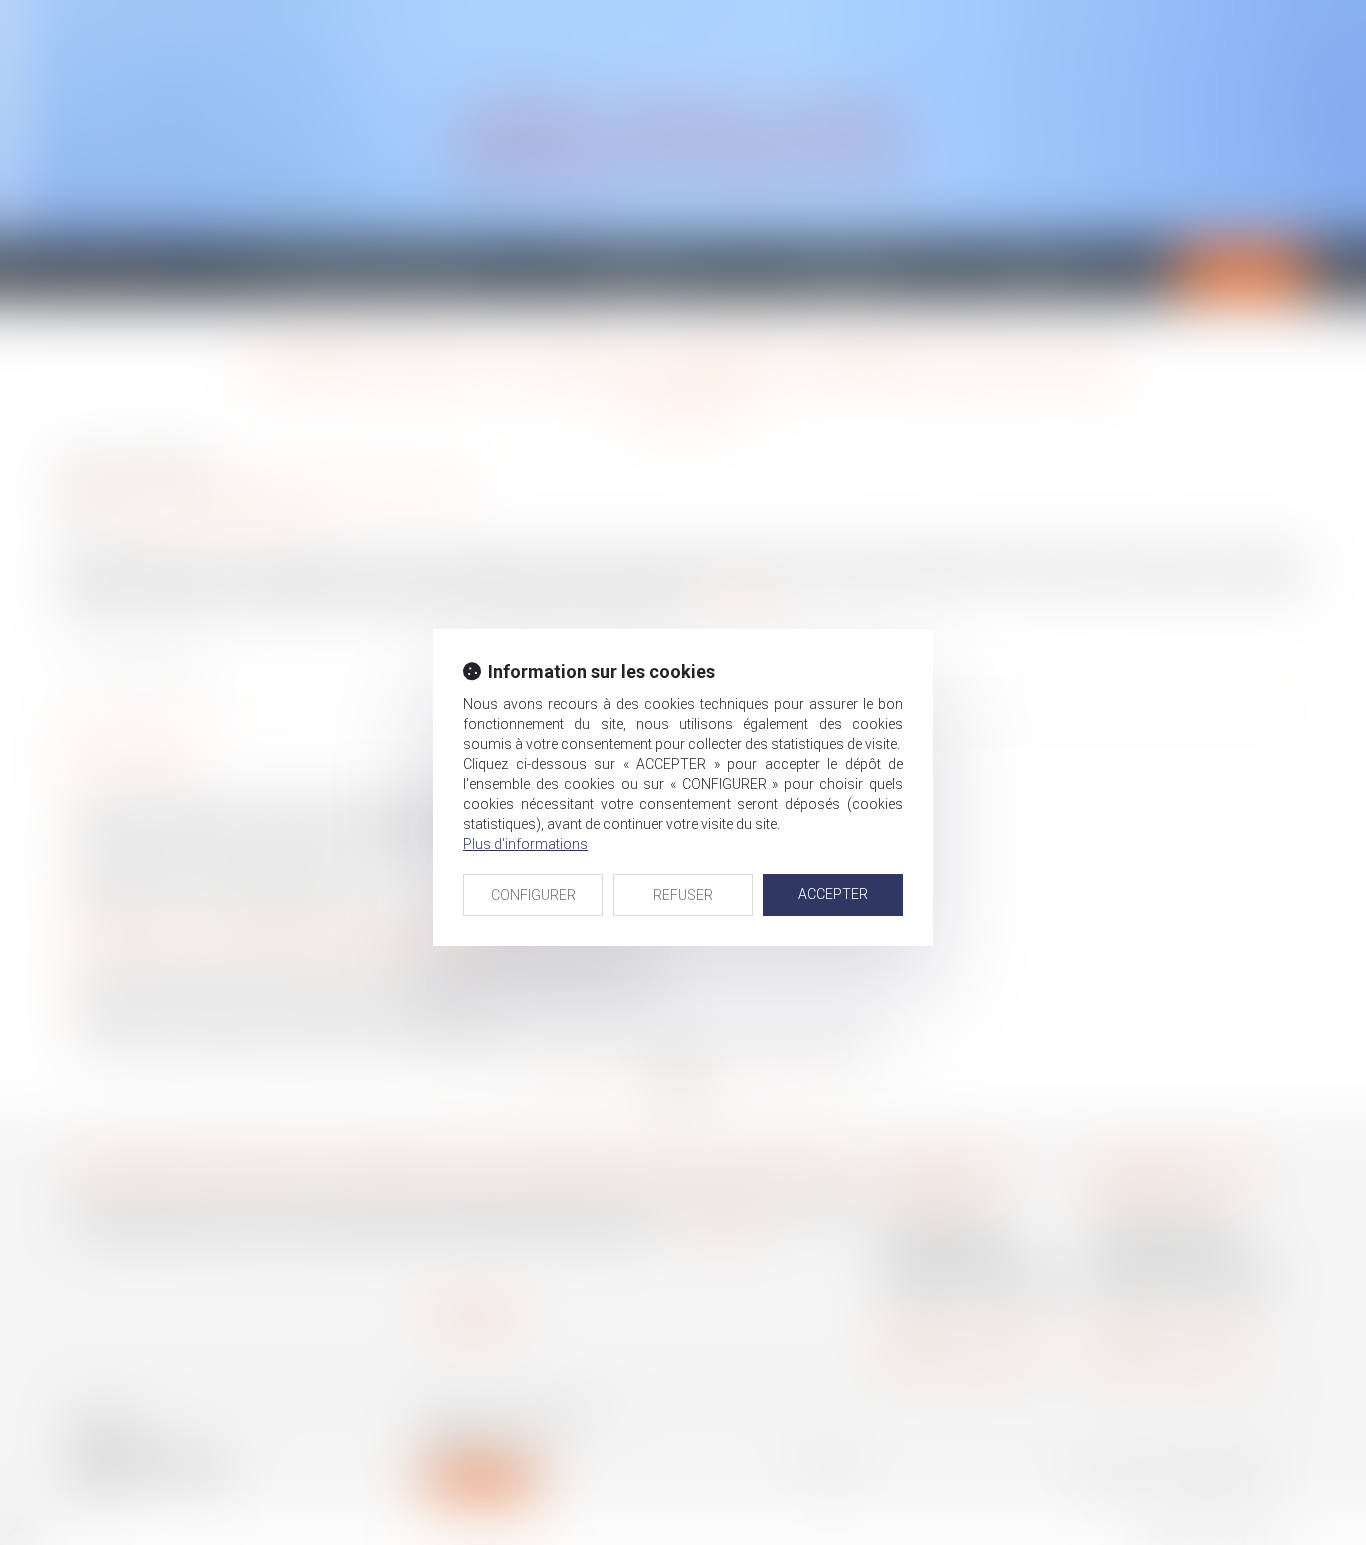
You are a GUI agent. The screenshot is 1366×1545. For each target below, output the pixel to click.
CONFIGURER (533, 895)
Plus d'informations (525, 844)
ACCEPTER (833, 894)
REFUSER (683, 895)
